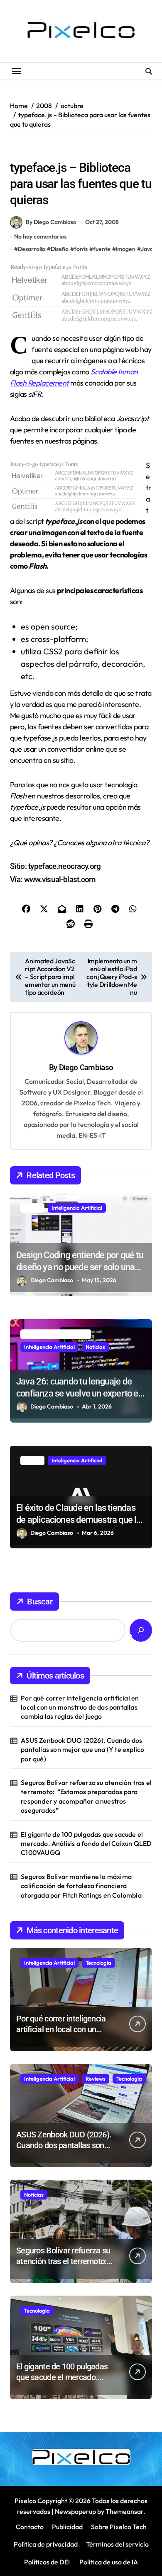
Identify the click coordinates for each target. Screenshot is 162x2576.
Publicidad (67, 2527)
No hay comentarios (40, 236)
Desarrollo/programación (45, 150)
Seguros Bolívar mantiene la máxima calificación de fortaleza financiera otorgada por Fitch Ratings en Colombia (81, 1886)
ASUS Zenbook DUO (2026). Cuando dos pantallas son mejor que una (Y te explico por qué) (82, 1750)
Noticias (95, 1347)
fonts (81, 249)
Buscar (40, 1602)
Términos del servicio (117, 2544)
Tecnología (98, 1963)
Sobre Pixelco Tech (119, 2527)
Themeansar (124, 2511)
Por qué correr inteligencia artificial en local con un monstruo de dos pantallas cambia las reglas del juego (80, 1707)
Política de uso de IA (108, 2562)
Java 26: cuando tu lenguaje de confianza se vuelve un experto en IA (80, 1393)
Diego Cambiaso (86, 1067)
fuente (102, 249)
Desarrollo (32, 249)
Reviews (96, 2079)
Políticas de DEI (47, 2562)
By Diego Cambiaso (51, 222)
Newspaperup (75, 2511)
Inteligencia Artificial (77, 1208)
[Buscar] (141, 1630)
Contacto (30, 2527)
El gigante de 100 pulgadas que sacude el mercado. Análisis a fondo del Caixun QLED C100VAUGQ (86, 1844)
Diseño (96, 150)
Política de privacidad (46, 2544)
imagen (126, 249)
